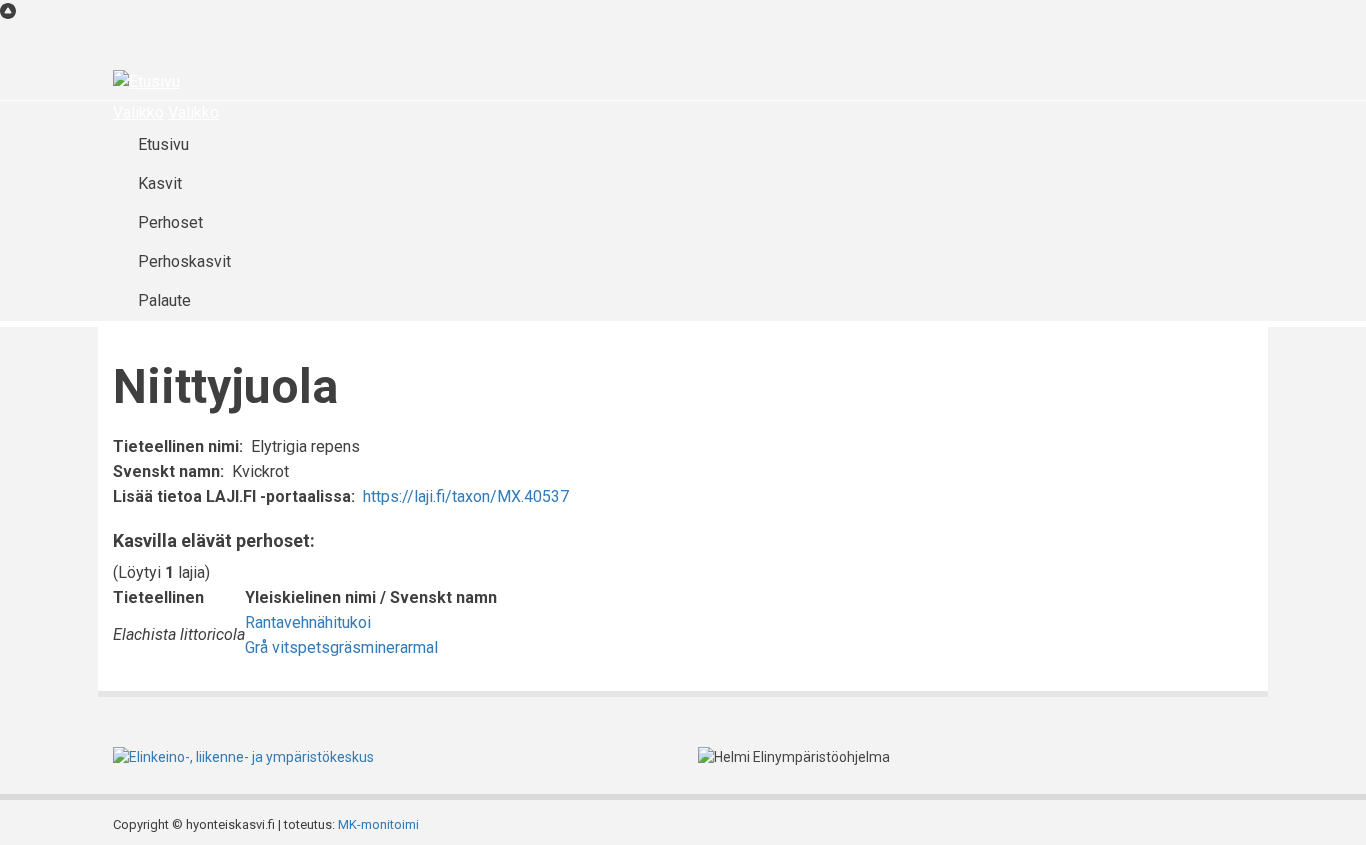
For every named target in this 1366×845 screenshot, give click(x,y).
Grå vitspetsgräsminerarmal (341, 647)
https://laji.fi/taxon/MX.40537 (466, 496)
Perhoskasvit (184, 261)
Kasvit (160, 183)
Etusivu (163, 144)
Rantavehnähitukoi (308, 622)
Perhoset (170, 222)
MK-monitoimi (378, 824)
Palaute (164, 300)
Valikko (138, 112)
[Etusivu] (146, 81)
